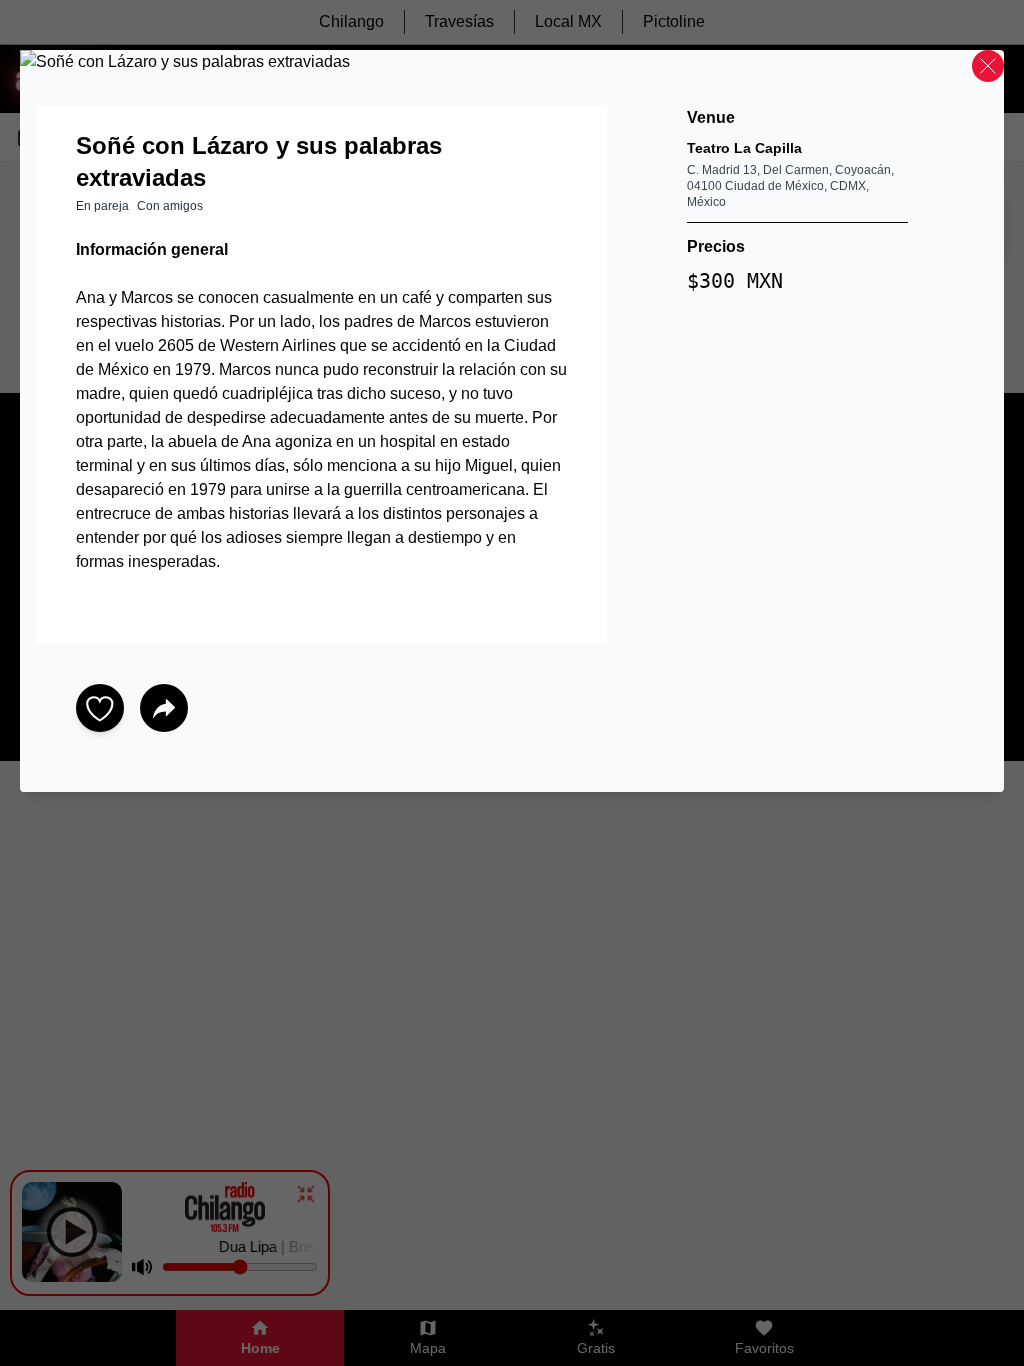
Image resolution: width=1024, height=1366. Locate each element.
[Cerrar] (988, 66)
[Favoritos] (100, 708)
